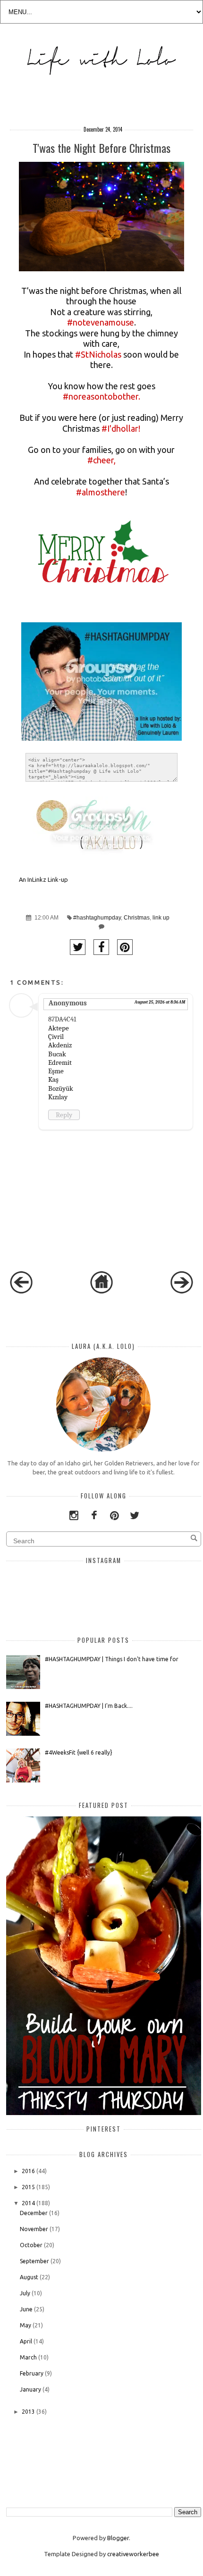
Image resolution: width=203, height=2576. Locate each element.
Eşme (56, 1071)
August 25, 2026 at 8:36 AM (160, 1002)
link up (161, 918)
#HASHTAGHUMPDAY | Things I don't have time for (112, 1659)
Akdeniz (60, 1045)
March (28, 2357)
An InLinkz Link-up (43, 879)
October (31, 2245)
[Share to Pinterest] (125, 947)
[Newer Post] (21, 1291)
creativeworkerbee (133, 2554)
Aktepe (59, 1028)
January (30, 2389)
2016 (28, 2171)
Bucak (57, 1054)
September (34, 2261)
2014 (28, 2203)
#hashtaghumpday (97, 918)
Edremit (60, 1062)
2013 (28, 2412)
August (29, 2277)
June (26, 2309)
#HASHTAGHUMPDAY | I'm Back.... (89, 1706)
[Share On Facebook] (101, 947)
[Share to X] (78, 947)
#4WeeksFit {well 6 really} (79, 1752)
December (34, 2213)
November (34, 2229)
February (32, 2373)
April (26, 2341)
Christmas (137, 918)
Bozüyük (61, 1088)
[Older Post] (182, 1291)
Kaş (53, 1079)
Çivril (56, 1037)
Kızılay (58, 1097)
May (25, 2325)
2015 (28, 2187)
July (25, 2293)
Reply (64, 1115)
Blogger (118, 2538)
